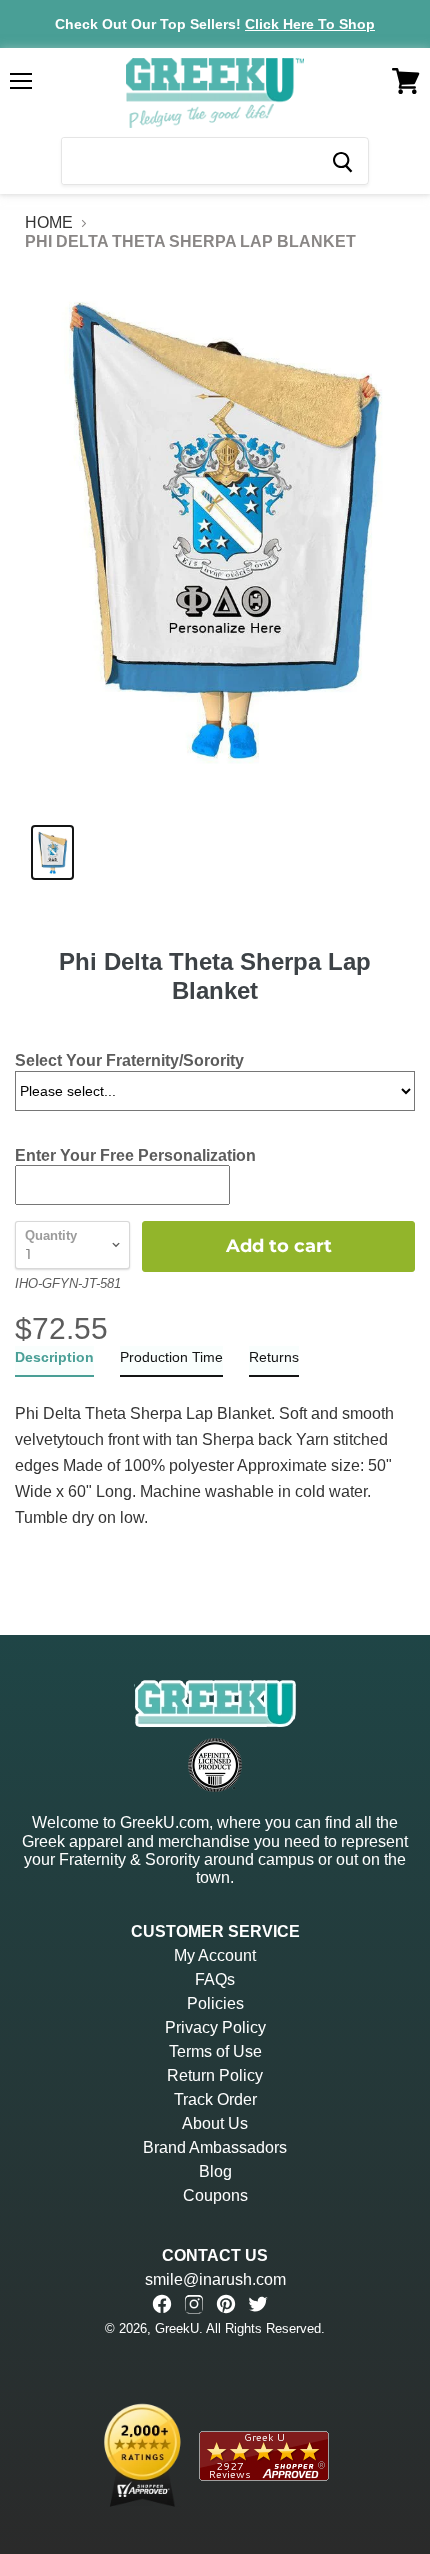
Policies (215, 2003)
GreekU (177, 2328)
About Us (215, 2123)
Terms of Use (215, 2051)
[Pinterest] (226, 2304)
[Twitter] (258, 2304)
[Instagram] (194, 2304)
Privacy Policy (215, 2027)
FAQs (215, 1979)
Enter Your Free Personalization (135, 1155)
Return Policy (215, 2075)
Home (49, 222)
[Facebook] (162, 2304)
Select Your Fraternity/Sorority (129, 1060)
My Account (215, 1955)
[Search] (341, 161)
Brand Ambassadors (215, 2147)
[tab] (54, 1361)
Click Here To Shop (310, 24)
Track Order (215, 2099)
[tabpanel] (215, 1454)
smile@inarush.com (215, 2279)
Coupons (215, 2195)
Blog (215, 2171)
